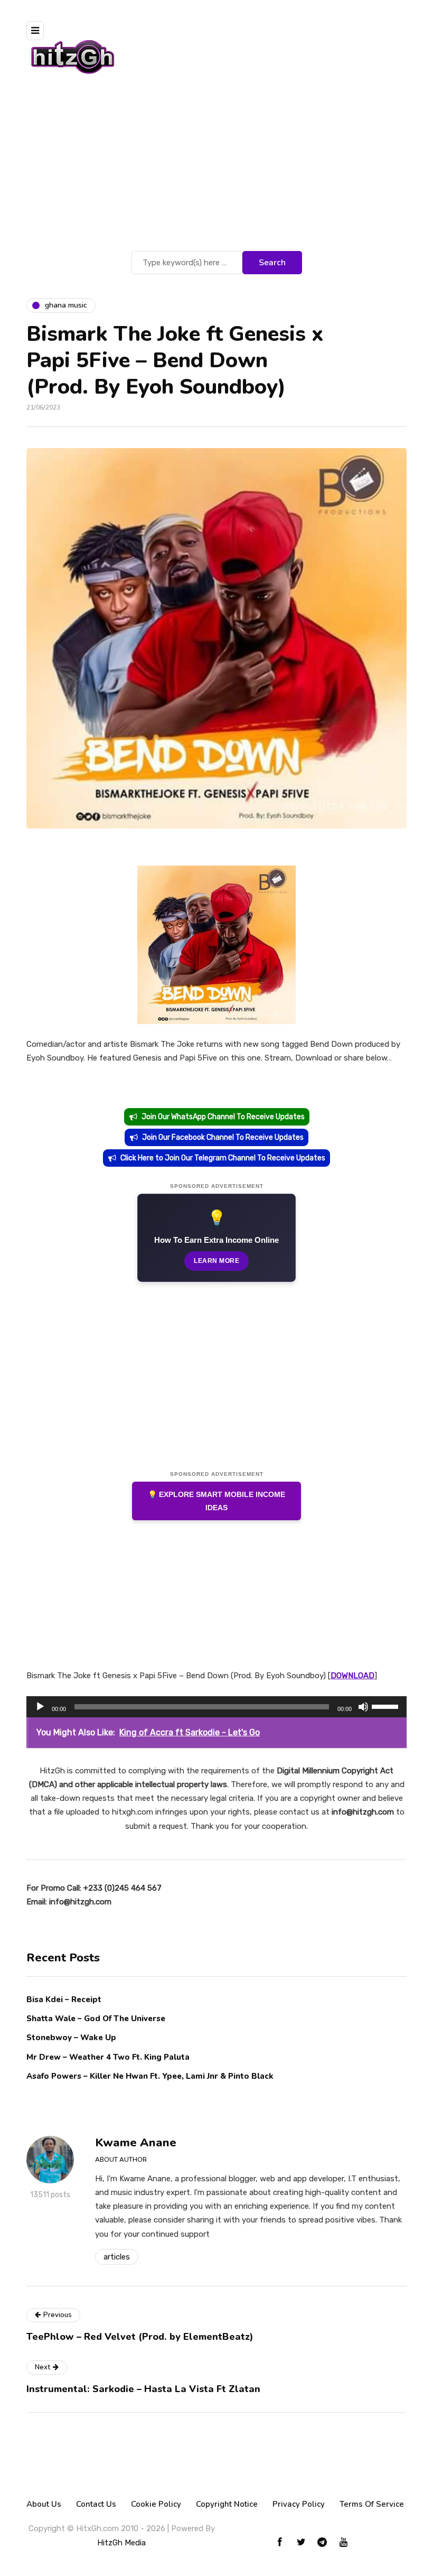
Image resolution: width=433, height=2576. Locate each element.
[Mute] (363, 1707)
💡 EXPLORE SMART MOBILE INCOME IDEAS (216, 1501)
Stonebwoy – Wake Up (71, 2038)
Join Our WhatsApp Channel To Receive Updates (223, 1117)
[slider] (387, 1706)
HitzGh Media (121, 2543)
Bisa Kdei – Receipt (65, 2000)
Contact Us (96, 2504)
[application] (216, 1707)
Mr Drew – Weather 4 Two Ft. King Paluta (108, 2057)
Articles (117, 2257)
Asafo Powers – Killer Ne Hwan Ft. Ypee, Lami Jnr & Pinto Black (150, 2076)
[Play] (40, 1707)
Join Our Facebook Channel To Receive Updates (223, 1137)
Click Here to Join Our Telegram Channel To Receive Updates (223, 1158)
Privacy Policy (299, 2504)
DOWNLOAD (352, 1676)
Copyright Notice (227, 2504)
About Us (44, 2504)
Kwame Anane (136, 2143)
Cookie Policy (156, 2504)
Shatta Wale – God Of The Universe (96, 2019)
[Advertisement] (216, 169)
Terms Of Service (372, 2504)
